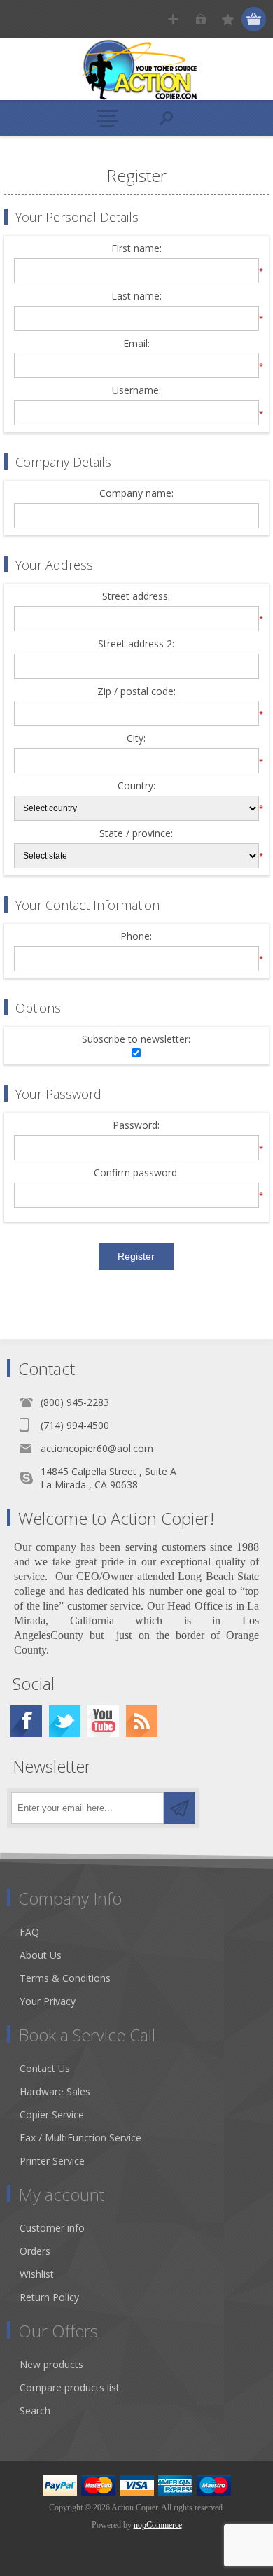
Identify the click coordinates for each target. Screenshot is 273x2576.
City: (136, 739)
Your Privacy (48, 2001)
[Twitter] (65, 1721)
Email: (136, 344)
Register (173, 19)
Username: (136, 391)
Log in (201, 19)
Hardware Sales (55, 2091)
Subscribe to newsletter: (136, 1040)
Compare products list (70, 2387)
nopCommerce (158, 2525)
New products (51, 2364)
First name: (136, 249)
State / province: (136, 834)
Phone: (136, 937)
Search (35, 2410)
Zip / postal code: (136, 692)
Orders (35, 2251)
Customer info (52, 2228)
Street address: (136, 597)
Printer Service (52, 2161)
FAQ (29, 1932)
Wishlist (37, 2274)
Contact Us (45, 2068)
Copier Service (52, 2114)
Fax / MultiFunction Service (80, 2138)
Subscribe (180, 1808)
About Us (41, 1955)
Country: (136, 786)
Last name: (136, 296)
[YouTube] (103, 1721)
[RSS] (142, 1721)
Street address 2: (136, 644)
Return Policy (49, 2297)
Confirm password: (136, 1173)
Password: (136, 1126)
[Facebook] (26, 1721)
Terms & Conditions (65, 1978)
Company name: (136, 494)
